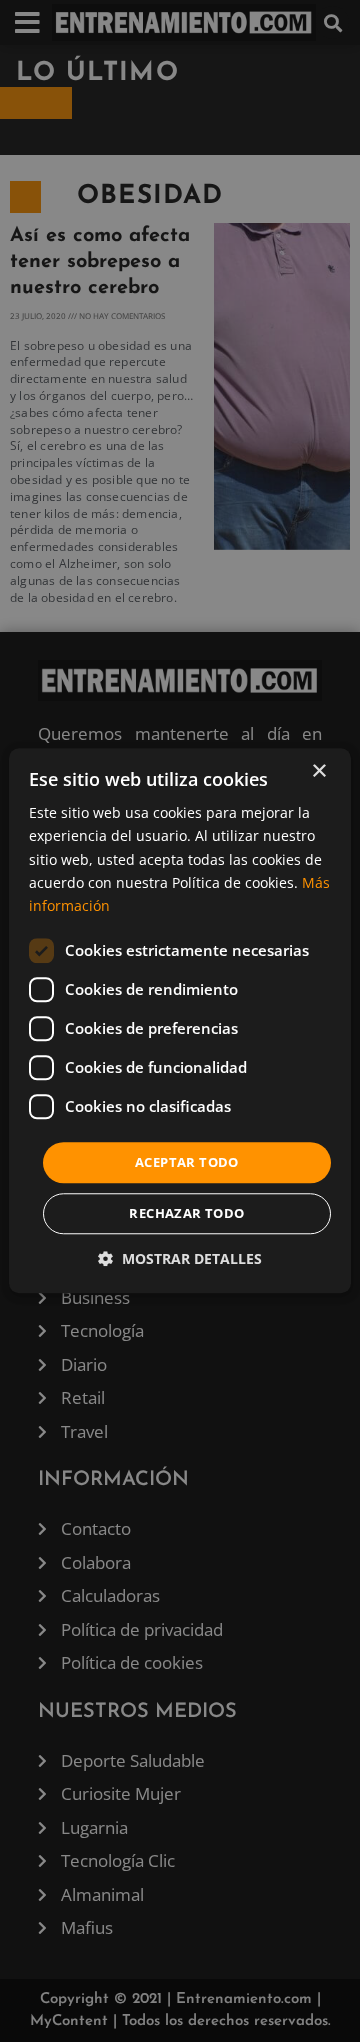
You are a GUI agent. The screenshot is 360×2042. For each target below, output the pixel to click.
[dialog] (180, 1020)
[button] (180, 1259)
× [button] (318, 771)
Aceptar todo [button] (187, 1162)
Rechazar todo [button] (186, 1214)
